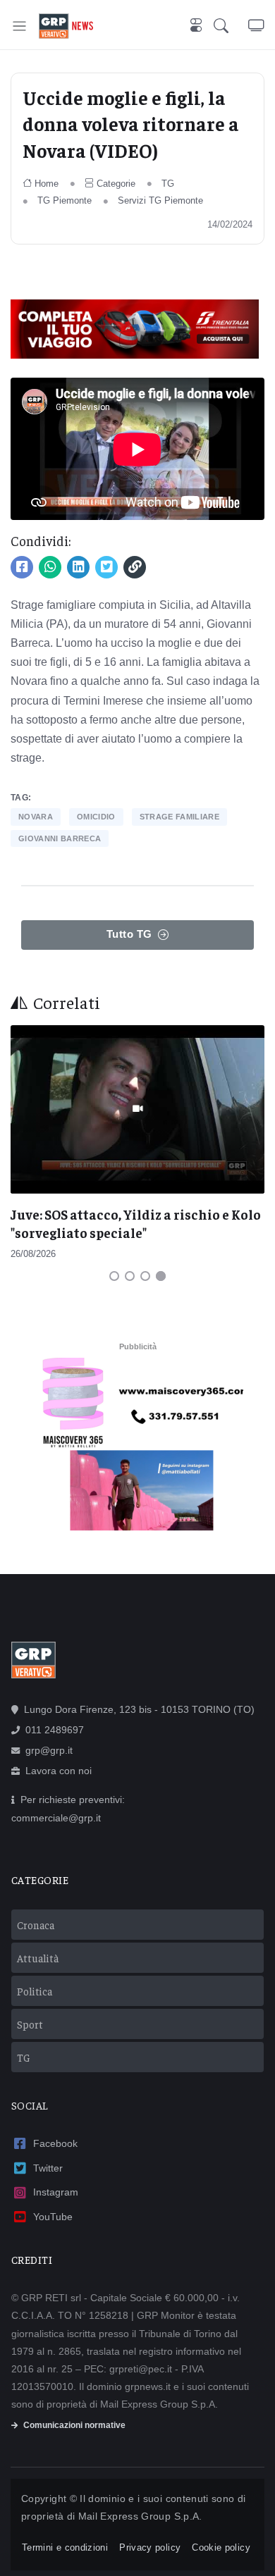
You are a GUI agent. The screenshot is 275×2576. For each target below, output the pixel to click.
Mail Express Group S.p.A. (140, 2516)
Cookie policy (221, 2547)
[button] (231, 26)
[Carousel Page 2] (130, 1276)
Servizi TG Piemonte (160, 200)
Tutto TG (129, 934)
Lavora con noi (59, 1771)
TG (168, 184)
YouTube (53, 2217)
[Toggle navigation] (19, 26)
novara (36, 817)
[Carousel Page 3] (145, 1276)
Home (47, 184)
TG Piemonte (65, 200)
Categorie (116, 184)
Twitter (48, 2168)
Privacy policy (150, 2547)
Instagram (56, 2192)
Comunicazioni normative (74, 2425)
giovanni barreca (60, 838)
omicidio (96, 817)
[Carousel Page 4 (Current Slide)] (161, 1276)
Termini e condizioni (65, 2547)
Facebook (55, 2143)
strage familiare (179, 817)
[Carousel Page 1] (114, 1276)
